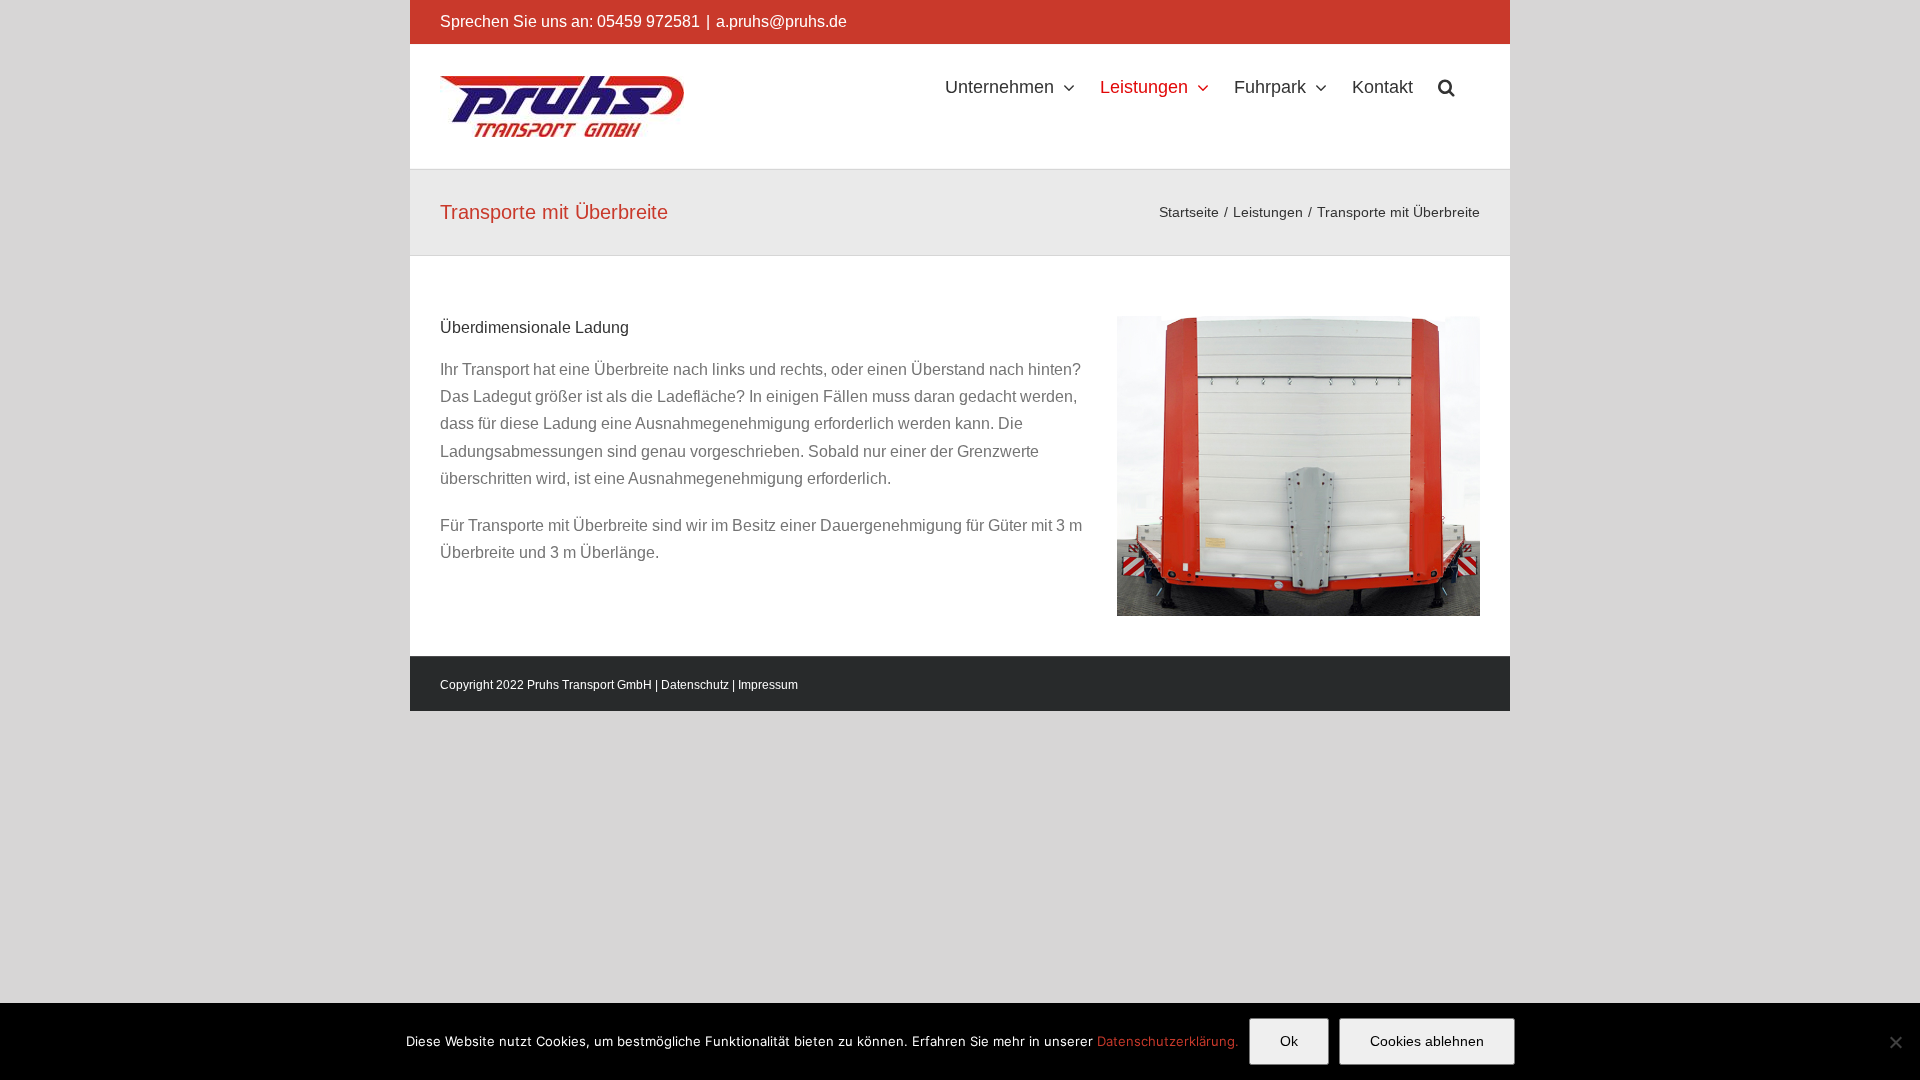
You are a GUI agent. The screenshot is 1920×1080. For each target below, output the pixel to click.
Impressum (768, 685)
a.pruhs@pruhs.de (781, 21)
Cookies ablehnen (1427, 1041)
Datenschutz (695, 685)
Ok (1289, 1041)
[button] (1446, 87)
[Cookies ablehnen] (1895, 1042)
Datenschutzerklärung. (1168, 1041)
